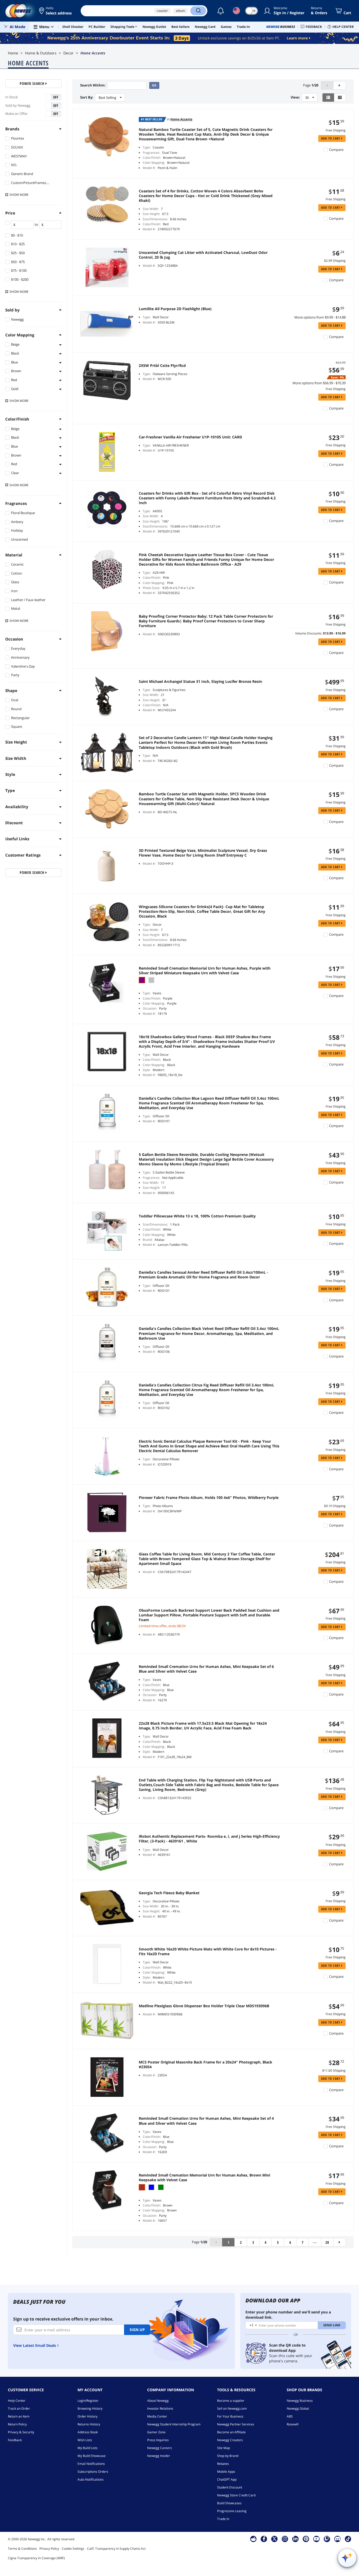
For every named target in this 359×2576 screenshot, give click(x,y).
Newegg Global (298, 2408)
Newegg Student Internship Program (174, 2424)
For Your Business (230, 2416)
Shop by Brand (228, 2456)
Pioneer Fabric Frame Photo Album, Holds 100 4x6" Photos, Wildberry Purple (209, 1498)
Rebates (223, 2464)
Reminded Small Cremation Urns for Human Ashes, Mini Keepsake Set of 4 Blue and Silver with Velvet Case (206, 2121)
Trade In (223, 2519)
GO (154, 85)
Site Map (224, 2448)
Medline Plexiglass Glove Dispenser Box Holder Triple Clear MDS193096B (204, 2006)
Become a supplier (231, 2401)
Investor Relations (160, 2408)
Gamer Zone (156, 2432)
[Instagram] (285, 2539)
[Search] (198, 11)
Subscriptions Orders (93, 2472)
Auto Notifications (91, 2479)
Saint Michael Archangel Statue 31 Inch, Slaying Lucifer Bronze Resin (200, 682)
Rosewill (293, 2424)
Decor (68, 53)
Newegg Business (300, 2401)
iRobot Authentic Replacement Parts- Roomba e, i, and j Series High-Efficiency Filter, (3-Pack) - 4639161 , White (209, 1839)
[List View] (328, 98)
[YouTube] (316, 2539)
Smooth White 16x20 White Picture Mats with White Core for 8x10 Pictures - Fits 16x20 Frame (208, 1952)
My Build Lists (88, 2448)
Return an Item (19, 2416)
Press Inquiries (158, 2440)
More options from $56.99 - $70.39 (319, 383)
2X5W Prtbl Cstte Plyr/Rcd (162, 366)
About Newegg (158, 2401)
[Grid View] (340, 98)
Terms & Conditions (22, 2549)
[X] (274, 2539)
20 (327, 2242)
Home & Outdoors (41, 53)
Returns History (89, 2424)
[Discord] (338, 2539)
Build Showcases (229, 2503)
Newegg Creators (230, 2440)
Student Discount (230, 2487)
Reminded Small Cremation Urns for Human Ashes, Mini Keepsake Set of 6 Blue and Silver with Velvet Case (206, 1669)
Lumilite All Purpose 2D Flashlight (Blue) (175, 309)
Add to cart (331, 138)
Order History (88, 2416)
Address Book (88, 2432)
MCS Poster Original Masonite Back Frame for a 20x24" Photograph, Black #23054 (206, 2065)
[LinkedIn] (295, 2539)
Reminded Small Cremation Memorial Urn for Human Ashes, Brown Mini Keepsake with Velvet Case (204, 2178)
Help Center (17, 2401)
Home (13, 53)
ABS (290, 2416)
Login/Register (88, 2401)
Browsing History (90, 2408)
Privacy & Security (21, 2432)
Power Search (33, 83)
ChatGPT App (227, 2479)
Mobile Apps (226, 2472)
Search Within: (93, 85)
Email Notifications (91, 2464)
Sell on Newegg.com (232, 2408)
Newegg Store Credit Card (236, 2495)
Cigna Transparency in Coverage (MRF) (36, 2558)
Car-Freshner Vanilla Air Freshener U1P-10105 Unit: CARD (190, 437)
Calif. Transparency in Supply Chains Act (116, 2549)
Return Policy (17, 2424)
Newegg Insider (159, 2456)
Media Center (157, 2416)
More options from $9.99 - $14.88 (320, 317)
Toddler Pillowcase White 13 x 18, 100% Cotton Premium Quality (197, 1216)
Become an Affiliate (231, 2432)
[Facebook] (264, 2539)
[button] (56, 11)
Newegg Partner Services (236, 2424)
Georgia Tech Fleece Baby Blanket (169, 1893)
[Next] (340, 85)
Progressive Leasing (232, 2511)
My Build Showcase (92, 2456)
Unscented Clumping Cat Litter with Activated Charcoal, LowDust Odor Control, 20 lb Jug (203, 255)
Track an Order (19, 2408)
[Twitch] (327, 2539)
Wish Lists (85, 2440)
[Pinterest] (306, 2539)
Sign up (137, 2330)
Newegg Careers (160, 2448)
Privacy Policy (49, 2549)
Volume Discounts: (309, 633)
